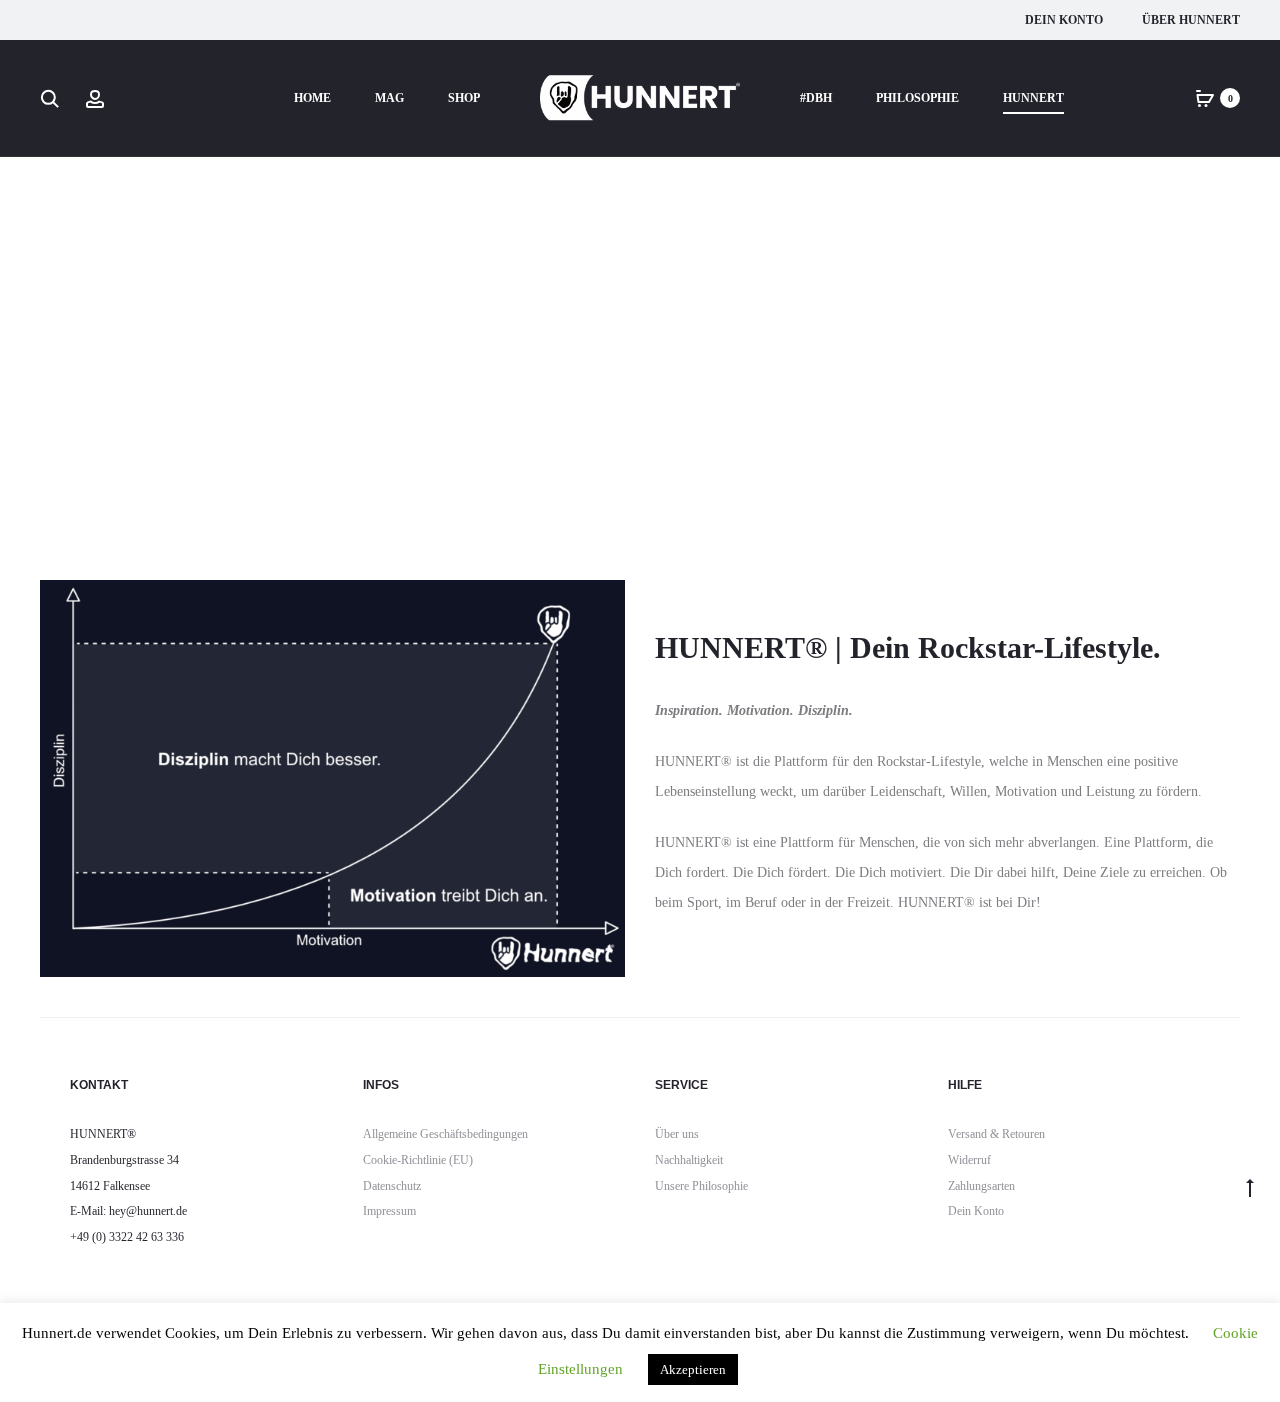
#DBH (816, 98)
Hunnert (1033, 98)
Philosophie (917, 98)
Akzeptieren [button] (693, 1369)
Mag (389, 98)
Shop (464, 98)
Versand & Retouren (996, 1134)
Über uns (677, 1134)
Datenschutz (392, 1186)
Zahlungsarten (981, 1186)
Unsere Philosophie (701, 1186)
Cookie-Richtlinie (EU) (418, 1160)
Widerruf (969, 1160)
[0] (1205, 97)
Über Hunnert (1191, 20)
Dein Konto (1064, 20)
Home (312, 98)
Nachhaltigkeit (689, 1160)
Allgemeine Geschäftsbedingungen (445, 1134)
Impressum (389, 1211)
